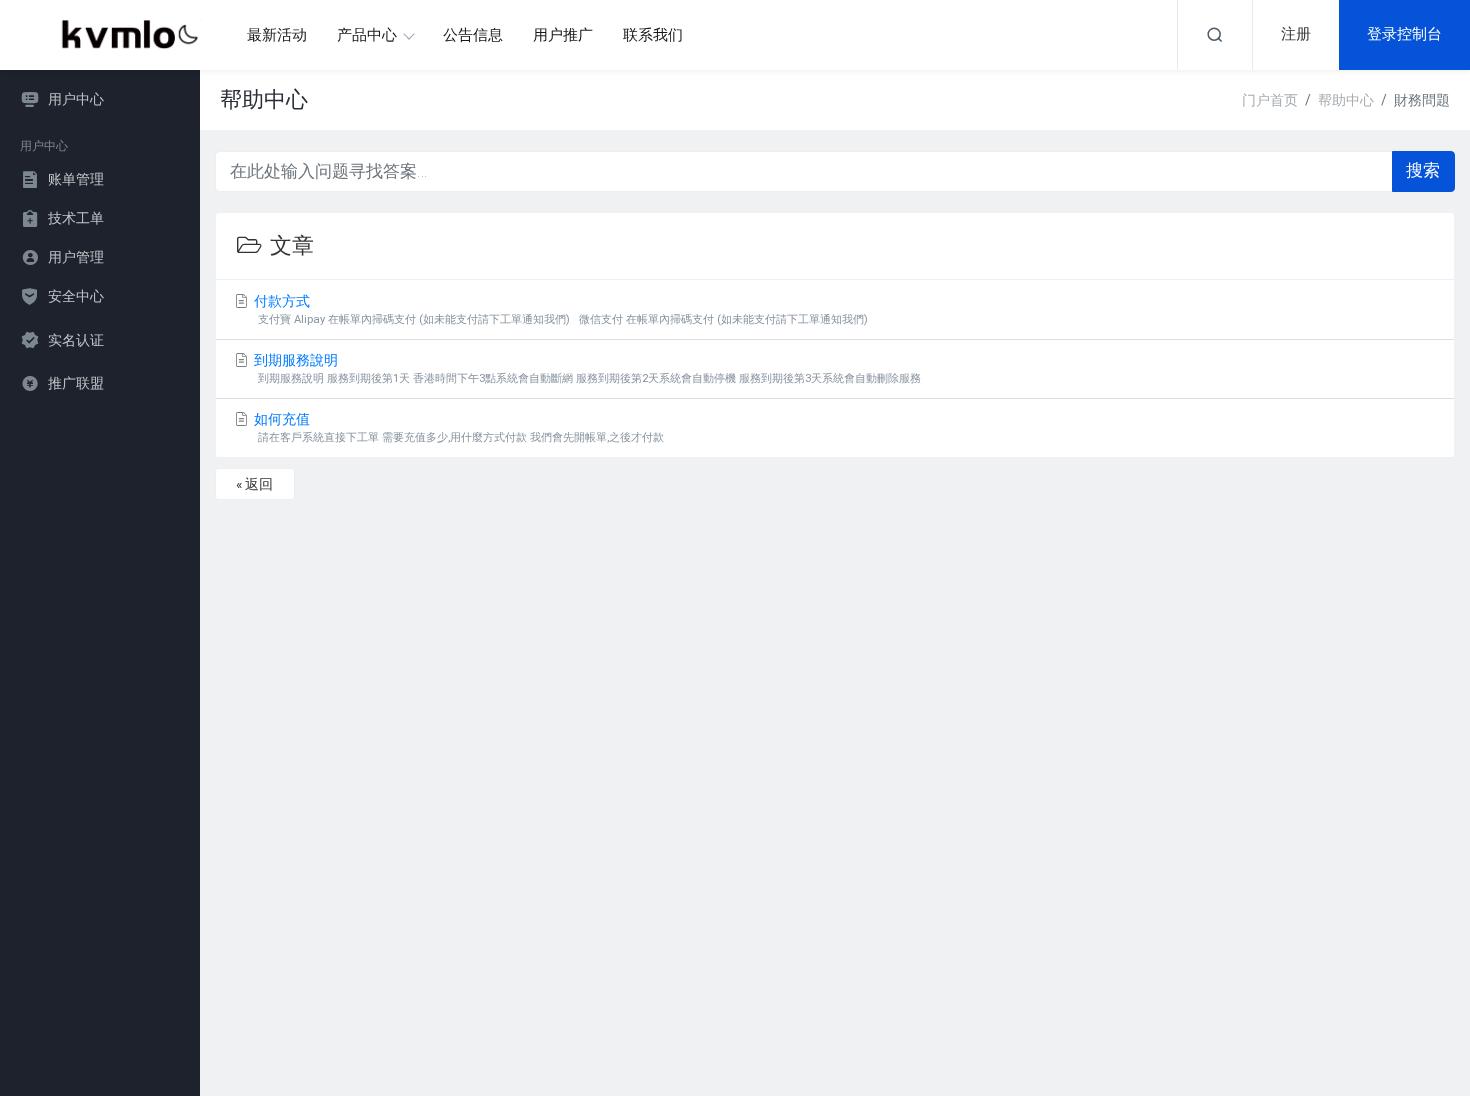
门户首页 (1270, 100)
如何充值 (458, 427)
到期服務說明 (586, 368)
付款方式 (560, 309)
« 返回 (254, 484)
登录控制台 (1404, 34)
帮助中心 (1346, 100)
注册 (1296, 34)
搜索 (1423, 170)
